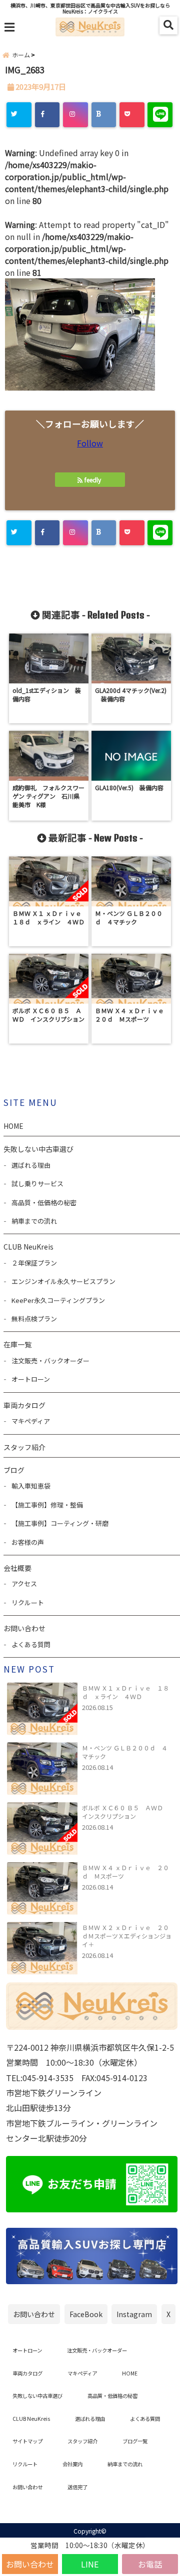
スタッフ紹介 (24, 1447)
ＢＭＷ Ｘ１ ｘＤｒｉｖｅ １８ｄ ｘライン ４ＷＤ (125, 1692)
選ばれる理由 (31, 1165)
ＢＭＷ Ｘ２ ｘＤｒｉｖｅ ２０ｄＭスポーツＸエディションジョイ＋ (127, 1936)
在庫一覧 (17, 1344)
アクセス (24, 1584)
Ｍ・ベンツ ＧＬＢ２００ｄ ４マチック (125, 1752)
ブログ (14, 1470)
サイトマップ (27, 2441)
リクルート (28, 1603)
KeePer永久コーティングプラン (58, 1300)
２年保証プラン (34, 1263)
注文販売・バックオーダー (50, 1361)
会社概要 (17, 1568)
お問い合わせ (30, 2564)
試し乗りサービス (37, 1183)
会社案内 (72, 2464)
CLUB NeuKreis (31, 2419)
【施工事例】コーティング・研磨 (60, 1523)
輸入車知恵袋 (31, 1486)
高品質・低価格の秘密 (44, 1202)
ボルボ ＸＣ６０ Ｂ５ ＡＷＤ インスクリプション (125, 1812)
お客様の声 (28, 1542)
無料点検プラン (34, 1319)
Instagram (134, 2314)
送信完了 (77, 2487)
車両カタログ (24, 1405)
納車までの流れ (34, 1221)
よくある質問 (31, 1644)
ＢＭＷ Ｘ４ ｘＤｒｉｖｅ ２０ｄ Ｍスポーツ (125, 1872)
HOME (13, 1126)
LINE (90, 2564)
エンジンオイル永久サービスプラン (63, 1281)
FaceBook (86, 2314)
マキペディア (31, 1421)
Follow (90, 443)
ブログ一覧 (135, 2441)
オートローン (31, 1379)
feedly (93, 480)
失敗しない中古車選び (38, 1149)
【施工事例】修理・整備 (47, 1505)
